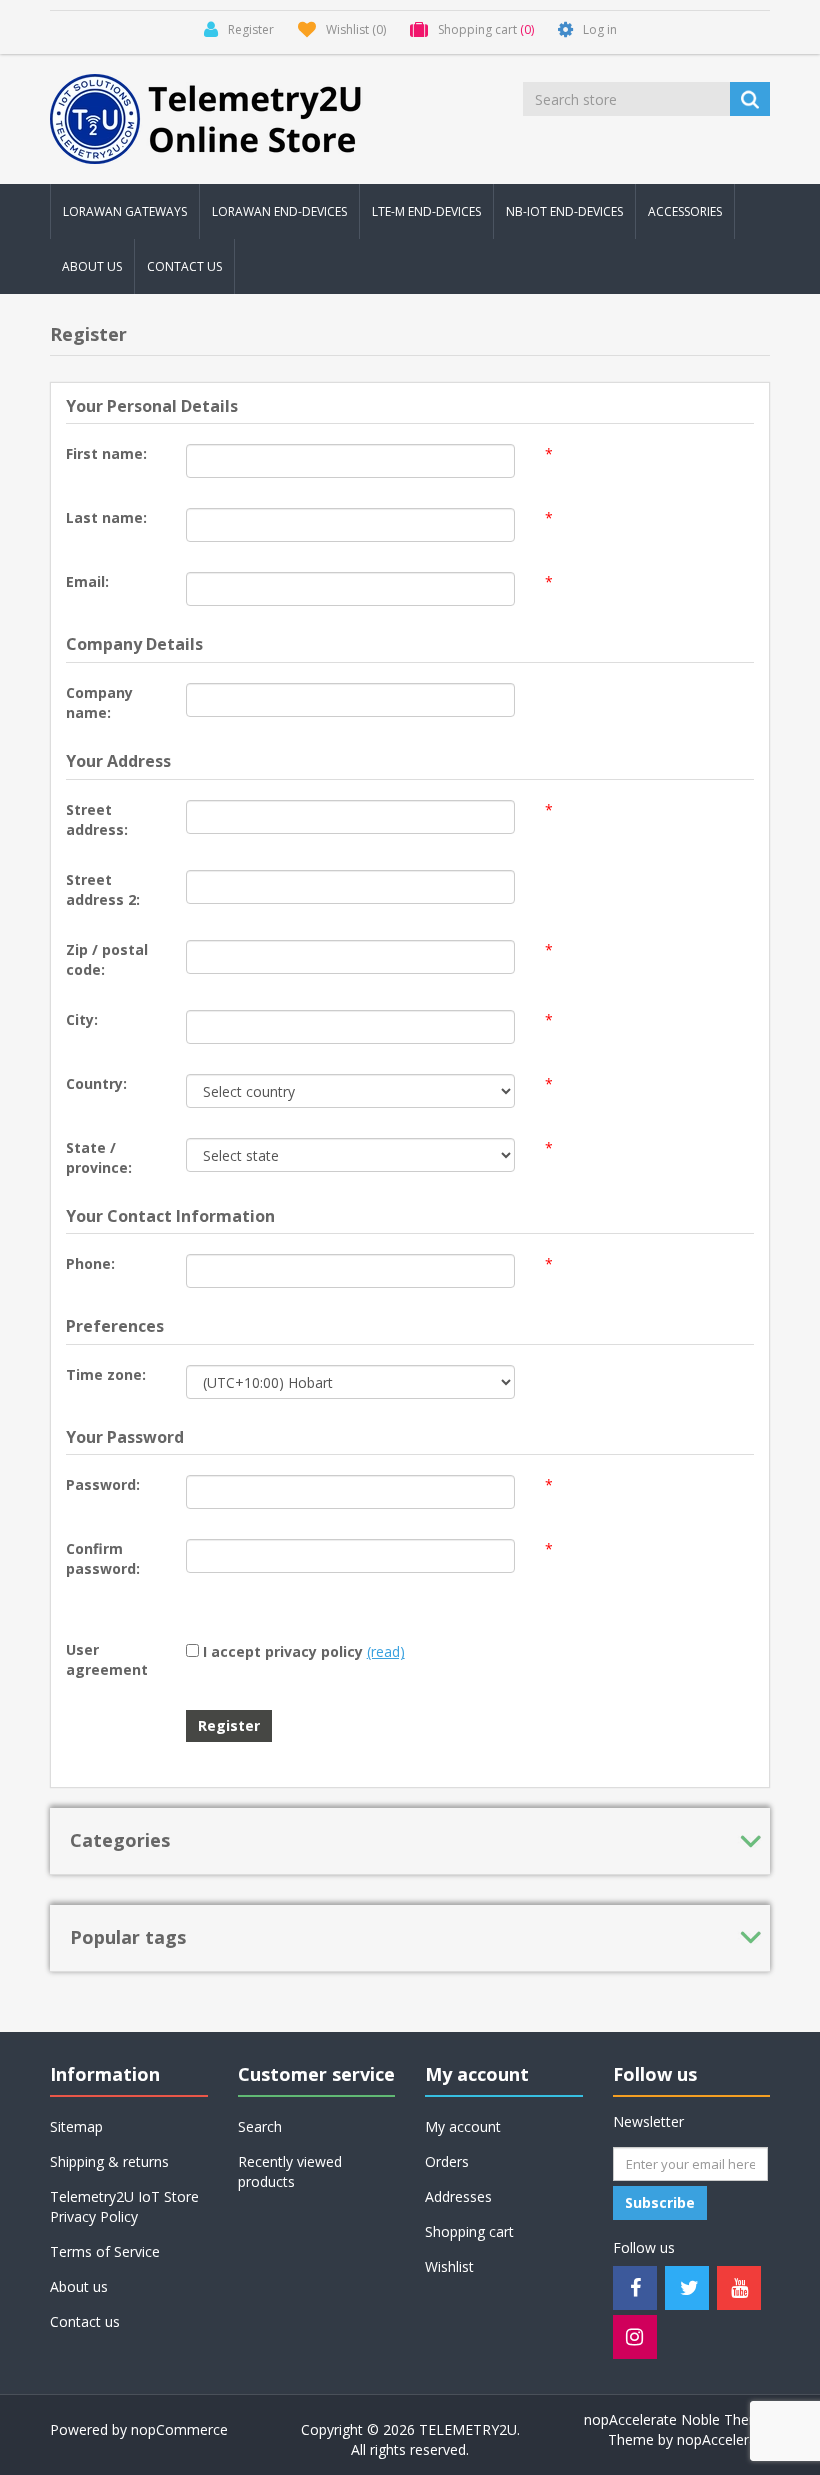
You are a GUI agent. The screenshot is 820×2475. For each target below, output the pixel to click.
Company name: (99, 702)
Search (260, 2126)
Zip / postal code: (107, 959)
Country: (96, 1083)
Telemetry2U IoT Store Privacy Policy (124, 2206)
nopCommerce (179, 2429)
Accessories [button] (685, 211)
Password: (103, 1484)
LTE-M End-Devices (426, 211)
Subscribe (660, 2202)
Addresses (458, 2196)
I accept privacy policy (283, 1651)
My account (463, 2126)
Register (229, 1725)
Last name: (106, 517)
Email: (87, 581)
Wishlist (449, 2266)
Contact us (184, 266)
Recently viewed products (290, 2171)
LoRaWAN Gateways (125, 211)
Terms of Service (105, 2251)
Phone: (90, 1263)
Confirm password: (103, 1558)
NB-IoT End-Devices (564, 211)
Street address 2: (103, 889)
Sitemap (76, 2126)
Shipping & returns (109, 2161)
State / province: (99, 1157)
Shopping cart (469, 2231)
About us (92, 266)
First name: (106, 453)
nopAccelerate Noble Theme (677, 2419)
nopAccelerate (723, 2439)
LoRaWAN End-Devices (279, 211)
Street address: (97, 819)
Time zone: (106, 1374)
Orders (447, 2161)
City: (82, 1019)
